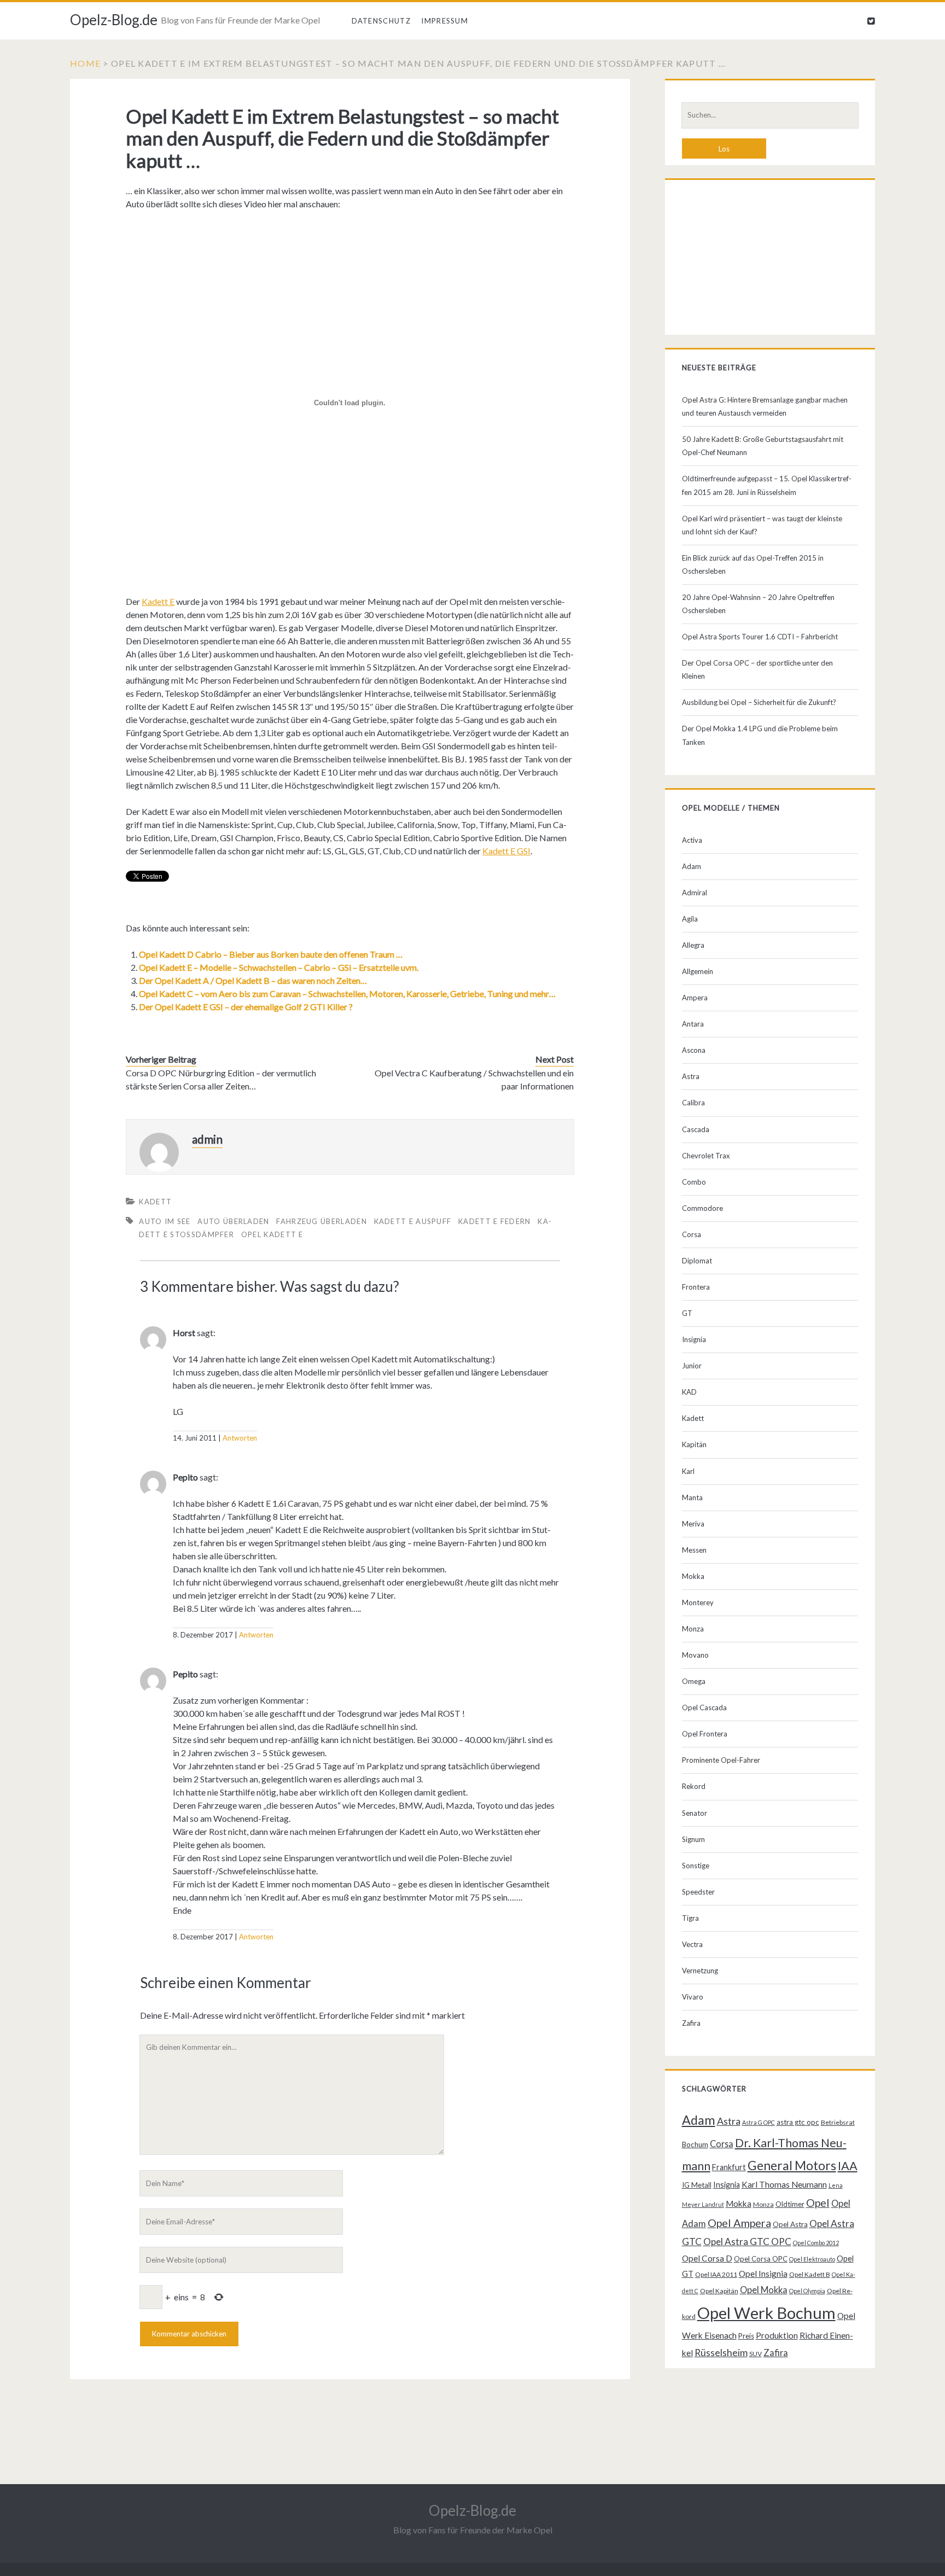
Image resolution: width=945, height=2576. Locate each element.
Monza (693, 1629)
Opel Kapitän (719, 2291)
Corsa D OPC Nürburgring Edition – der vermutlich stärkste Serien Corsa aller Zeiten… (221, 1079)
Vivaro (693, 1997)
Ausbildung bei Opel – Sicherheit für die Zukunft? (759, 702)
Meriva (693, 1524)
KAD (689, 1392)
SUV (756, 2354)
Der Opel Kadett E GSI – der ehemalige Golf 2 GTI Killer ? (246, 1007)
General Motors (792, 2165)
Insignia (694, 1339)
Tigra (690, 1918)
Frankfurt (729, 2167)
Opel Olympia (807, 2291)
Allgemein (698, 971)
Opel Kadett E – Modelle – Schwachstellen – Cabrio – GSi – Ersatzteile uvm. (279, 967)
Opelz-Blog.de (114, 20)
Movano (695, 1655)
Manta (692, 1497)
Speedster (698, 1892)
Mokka (693, 1576)
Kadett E (158, 601)
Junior (692, 1366)
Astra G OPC (759, 2122)
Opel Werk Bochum (766, 2313)
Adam (692, 866)
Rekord (694, 1786)
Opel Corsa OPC (761, 2259)
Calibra (693, 1103)
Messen (694, 1550)
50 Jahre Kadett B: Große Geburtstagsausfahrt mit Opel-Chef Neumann (763, 446)
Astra (691, 1076)
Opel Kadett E (272, 1234)
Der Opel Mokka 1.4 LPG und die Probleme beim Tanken (760, 735)
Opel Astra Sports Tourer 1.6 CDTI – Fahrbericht (760, 637)
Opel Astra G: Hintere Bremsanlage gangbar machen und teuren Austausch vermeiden (765, 406)
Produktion (777, 2335)
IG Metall (697, 2185)
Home (85, 63)
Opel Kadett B (810, 2274)
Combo (694, 1182)
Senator (695, 1813)
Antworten (240, 1438)
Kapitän (694, 1444)
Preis (746, 2336)
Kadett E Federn (495, 1221)
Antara (693, 1024)
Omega (694, 1681)
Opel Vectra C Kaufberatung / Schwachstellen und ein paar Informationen (474, 1079)
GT (687, 1313)
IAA (848, 2166)
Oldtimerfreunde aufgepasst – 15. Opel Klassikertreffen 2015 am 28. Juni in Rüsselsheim (767, 485)
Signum (693, 1839)
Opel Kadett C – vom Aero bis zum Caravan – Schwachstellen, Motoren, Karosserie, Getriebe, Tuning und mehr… (347, 993)
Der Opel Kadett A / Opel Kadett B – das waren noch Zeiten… (253, 980)
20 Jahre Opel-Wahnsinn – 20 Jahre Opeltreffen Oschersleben (758, 604)
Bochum (695, 2144)
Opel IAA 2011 (716, 2274)
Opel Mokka (764, 2290)
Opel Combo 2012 (816, 2243)
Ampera (695, 998)
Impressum (445, 21)
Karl (688, 1471)
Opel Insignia (763, 2274)
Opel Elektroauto (812, 2259)
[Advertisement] (770, 260)
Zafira (691, 2023)
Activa (692, 840)
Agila (690, 919)
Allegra (693, 945)
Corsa (692, 1234)
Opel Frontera (705, 1734)
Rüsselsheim (721, 2352)
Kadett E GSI (506, 851)
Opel (818, 2202)
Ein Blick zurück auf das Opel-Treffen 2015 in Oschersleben (753, 564)
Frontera (696, 1287)
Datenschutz (381, 21)
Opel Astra (790, 2224)
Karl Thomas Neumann (784, 2184)
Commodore (702, 1208)
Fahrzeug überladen (321, 1221)
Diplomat (697, 1261)
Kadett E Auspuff (413, 1221)
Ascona (694, 1050)
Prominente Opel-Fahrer (721, 1760)
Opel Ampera (739, 2223)
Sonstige (696, 1866)
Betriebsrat (838, 2122)
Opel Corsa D (707, 2258)
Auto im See (165, 1221)
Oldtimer (790, 2204)
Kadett (155, 1202)
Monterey (698, 1602)
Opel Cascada (704, 1707)
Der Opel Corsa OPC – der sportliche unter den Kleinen (757, 669)
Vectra (692, 1944)
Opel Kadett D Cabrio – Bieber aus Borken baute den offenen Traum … (271, 954)
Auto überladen (233, 1221)
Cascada (696, 1129)
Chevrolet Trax (706, 1156)
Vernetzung (700, 1971)
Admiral (695, 893)
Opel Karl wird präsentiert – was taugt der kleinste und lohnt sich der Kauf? (762, 525)
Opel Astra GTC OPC (747, 2242)
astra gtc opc (798, 2122)
